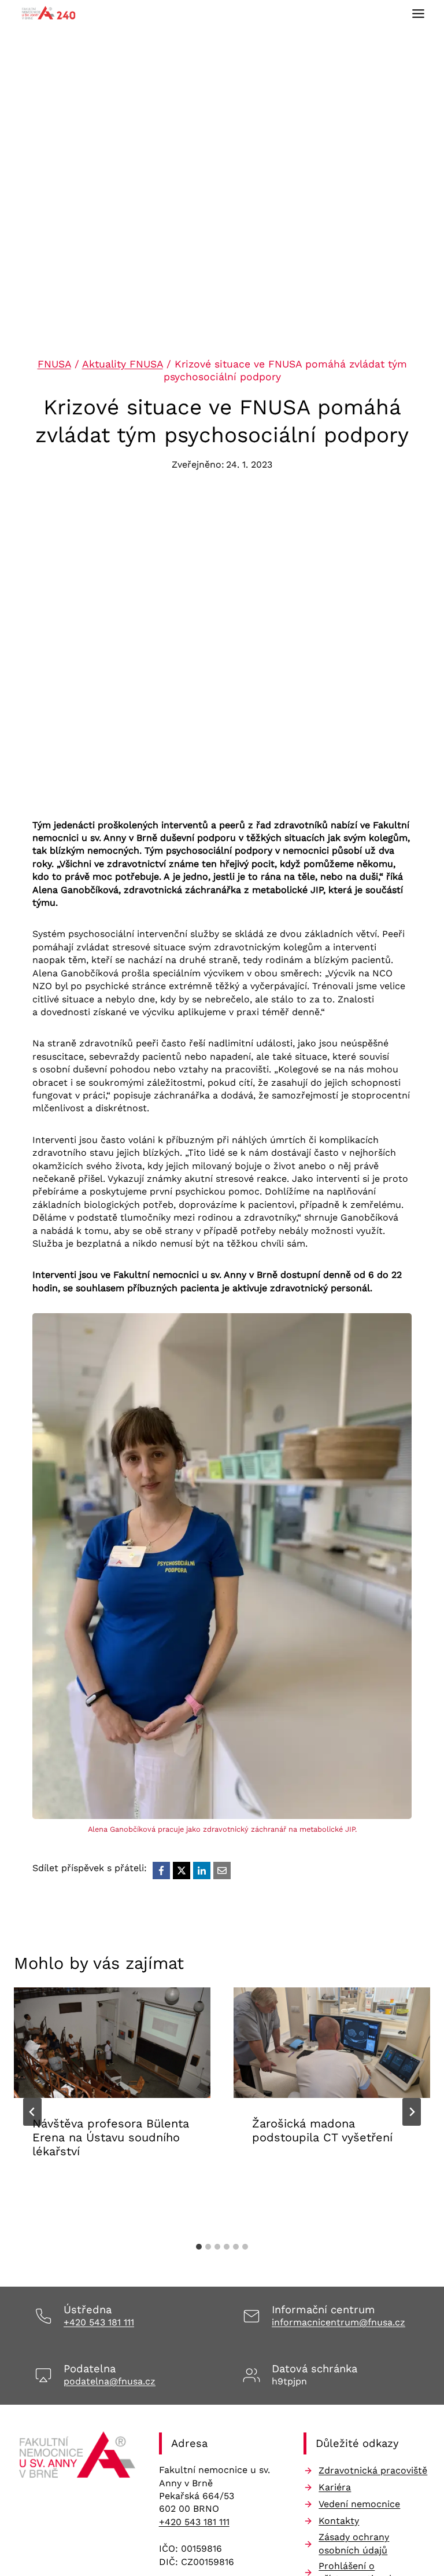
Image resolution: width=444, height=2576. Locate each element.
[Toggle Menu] (418, 14)
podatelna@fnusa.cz (110, 2381)
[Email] (222, 1871)
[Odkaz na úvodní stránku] (77, 2458)
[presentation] (112, 2043)
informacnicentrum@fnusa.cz (338, 2322)
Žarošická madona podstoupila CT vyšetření (322, 2130)
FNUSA (54, 364)
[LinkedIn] (202, 1871)
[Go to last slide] (32, 2112)
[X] (182, 1871)
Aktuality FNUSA (123, 364)
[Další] (412, 2112)
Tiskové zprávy (373, 2173)
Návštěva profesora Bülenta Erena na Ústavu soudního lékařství (111, 2137)
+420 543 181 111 (99, 2322)
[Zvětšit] (397, 1329)
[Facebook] (161, 1871)
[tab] (199, 2247)
